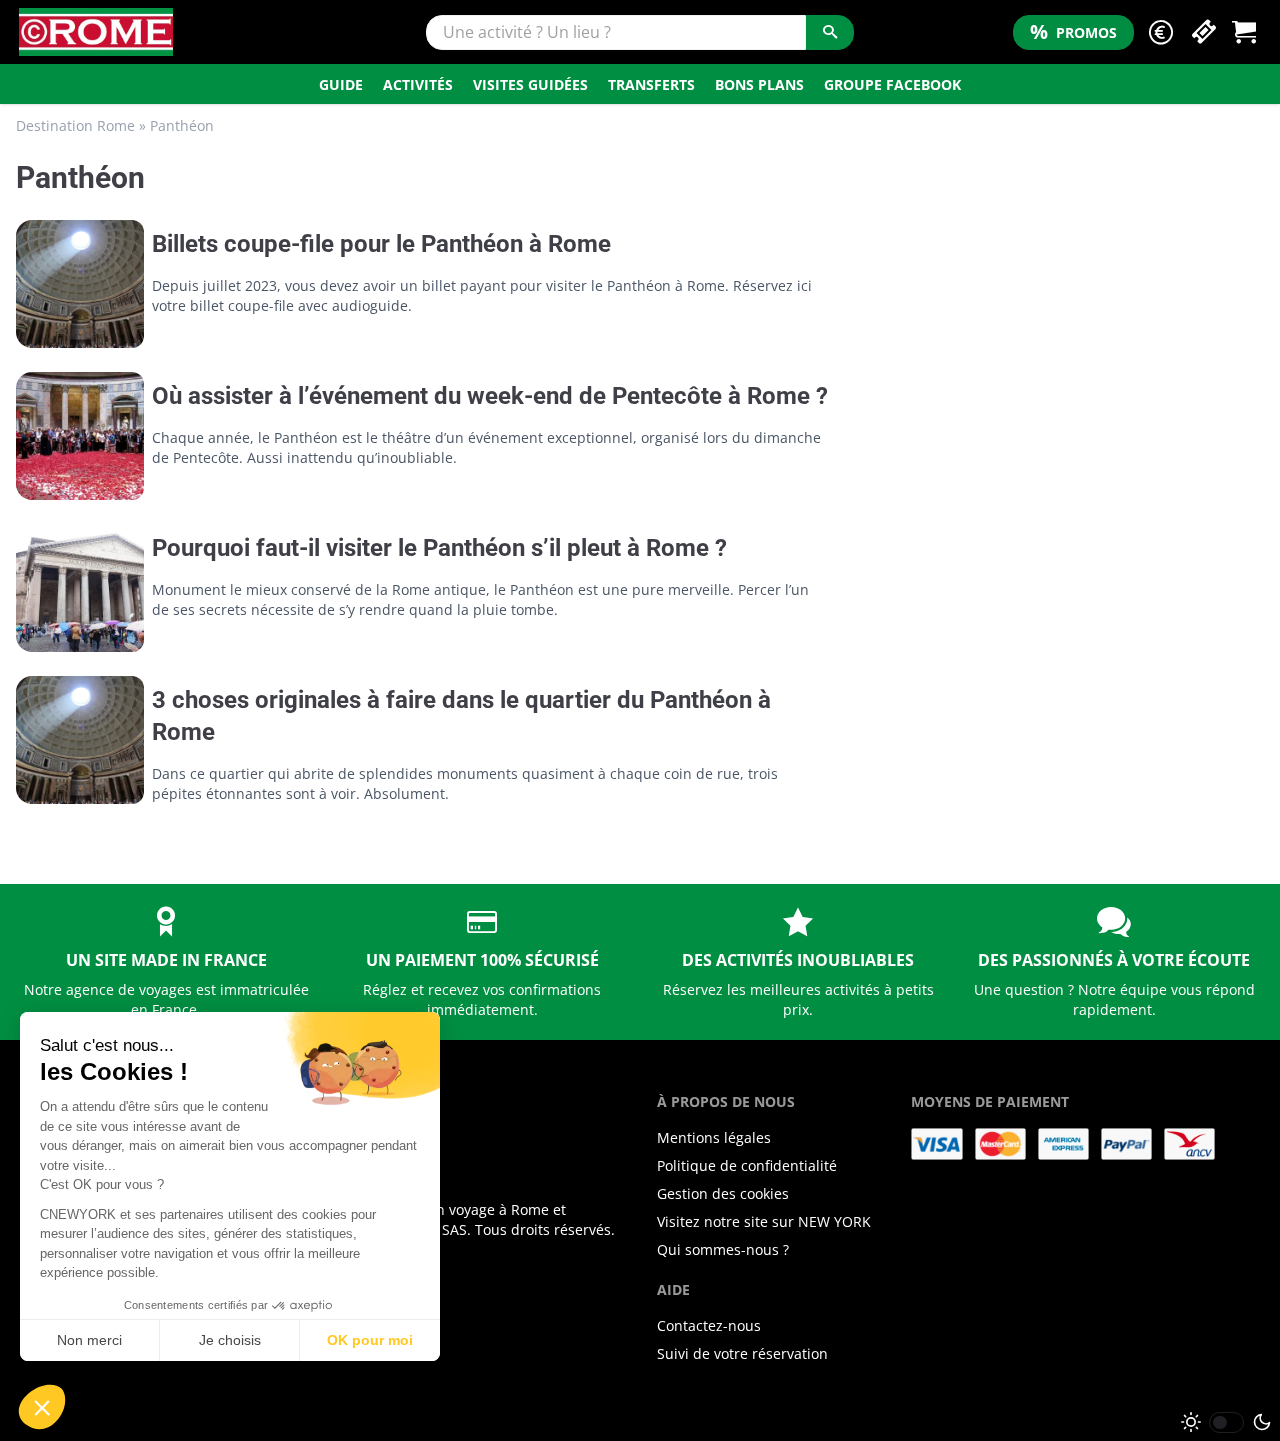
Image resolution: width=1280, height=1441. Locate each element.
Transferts (651, 84)
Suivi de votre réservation (742, 1353)
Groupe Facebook (892, 84)
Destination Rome (75, 125)
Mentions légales (714, 1137)
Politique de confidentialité (747, 1165)
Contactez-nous (709, 1325)
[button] (1161, 32)
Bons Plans (759, 84)
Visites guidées (530, 84)
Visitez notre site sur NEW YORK (764, 1221)
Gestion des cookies (723, 1193)
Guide (341, 84)
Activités (418, 84)
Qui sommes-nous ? (723, 1249)
